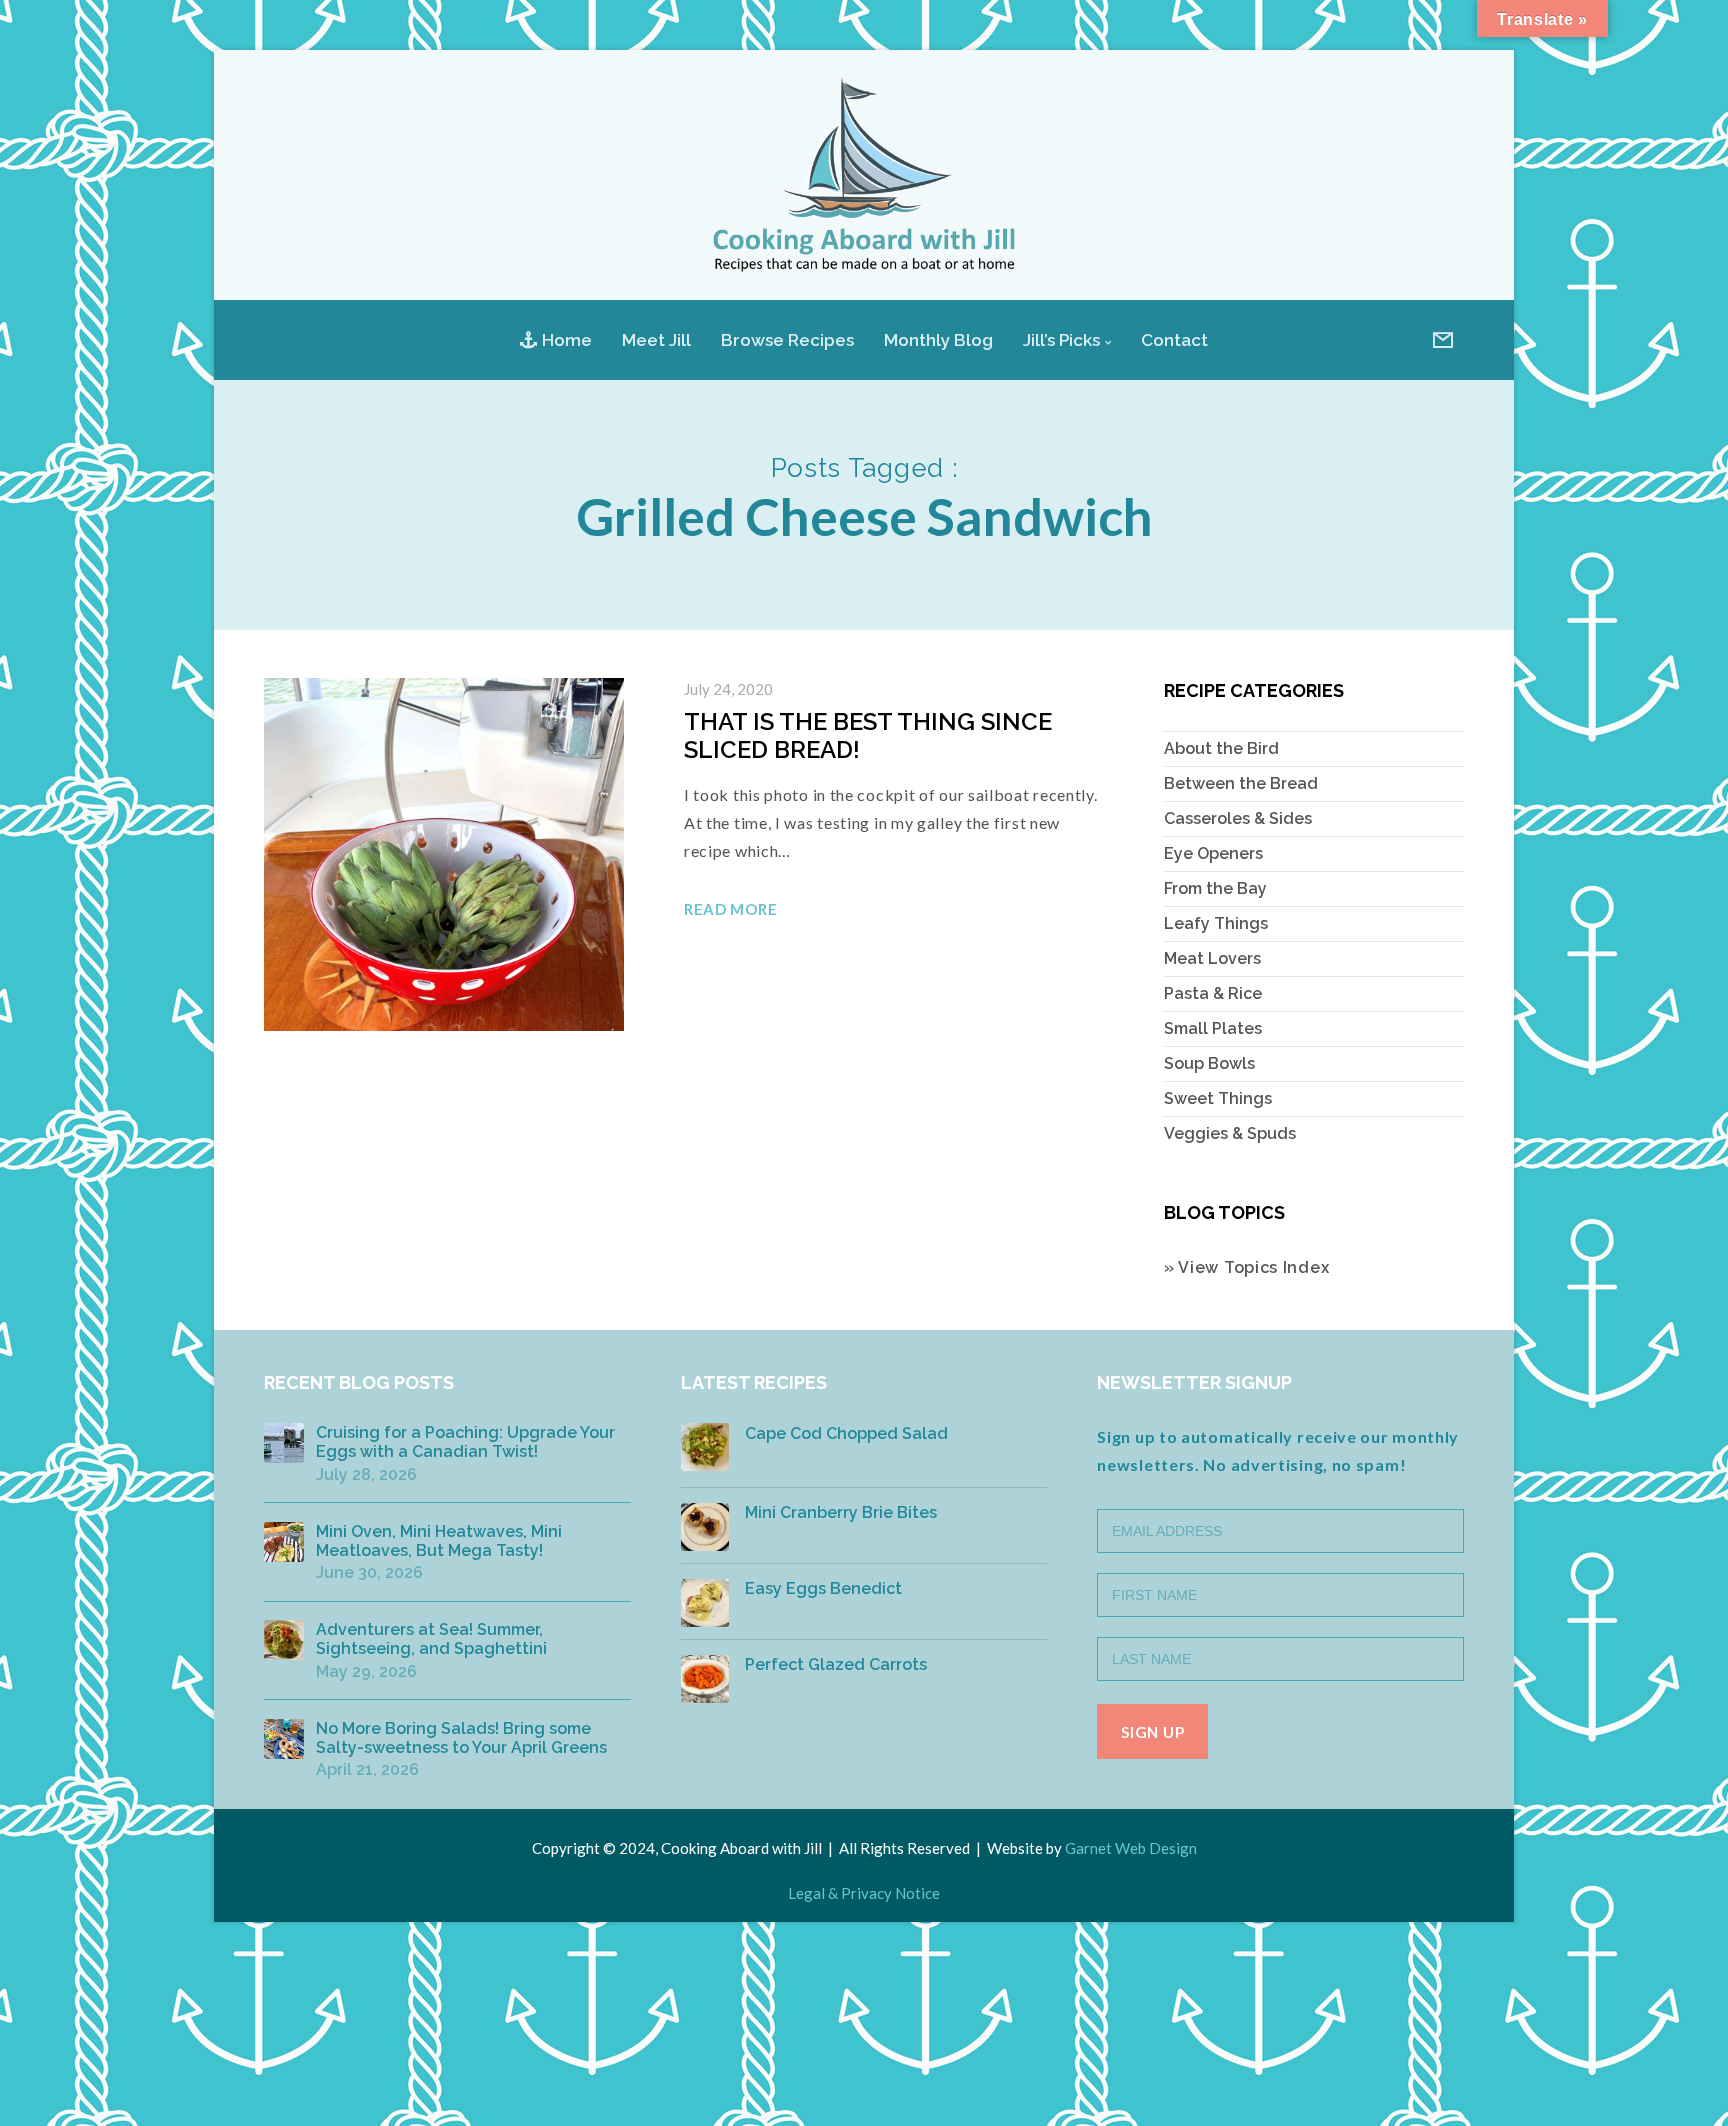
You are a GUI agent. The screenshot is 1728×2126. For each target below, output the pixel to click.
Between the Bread (1241, 783)
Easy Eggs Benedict (823, 1588)
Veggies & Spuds (1230, 1133)
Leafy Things (1216, 923)
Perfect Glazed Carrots (836, 1664)
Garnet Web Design (1131, 1848)
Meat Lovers (1212, 958)
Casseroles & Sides (1238, 818)
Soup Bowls (1209, 1063)
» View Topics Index (1246, 1267)
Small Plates (1213, 1028)
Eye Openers (1213, 853)
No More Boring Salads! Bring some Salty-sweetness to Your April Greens (461, 1738)
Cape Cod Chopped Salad (846, 1433)
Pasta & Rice (1213, 993)
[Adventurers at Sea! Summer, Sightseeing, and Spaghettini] (284, 1640)
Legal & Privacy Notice (864, 1893)
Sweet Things (1218, 1098)
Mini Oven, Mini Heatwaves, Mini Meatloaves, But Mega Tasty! (439, 1541)
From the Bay (1215, 888)
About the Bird (1221, 748)
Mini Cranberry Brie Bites (841, 1512)
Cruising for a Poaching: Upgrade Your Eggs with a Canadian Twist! (465, 1442)
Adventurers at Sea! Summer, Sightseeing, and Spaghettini (431, 1639)
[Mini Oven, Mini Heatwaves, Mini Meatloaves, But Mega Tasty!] (284, 1542)
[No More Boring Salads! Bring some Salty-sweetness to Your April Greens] (284, 1739)
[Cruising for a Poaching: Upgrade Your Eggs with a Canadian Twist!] (284, 1443)
